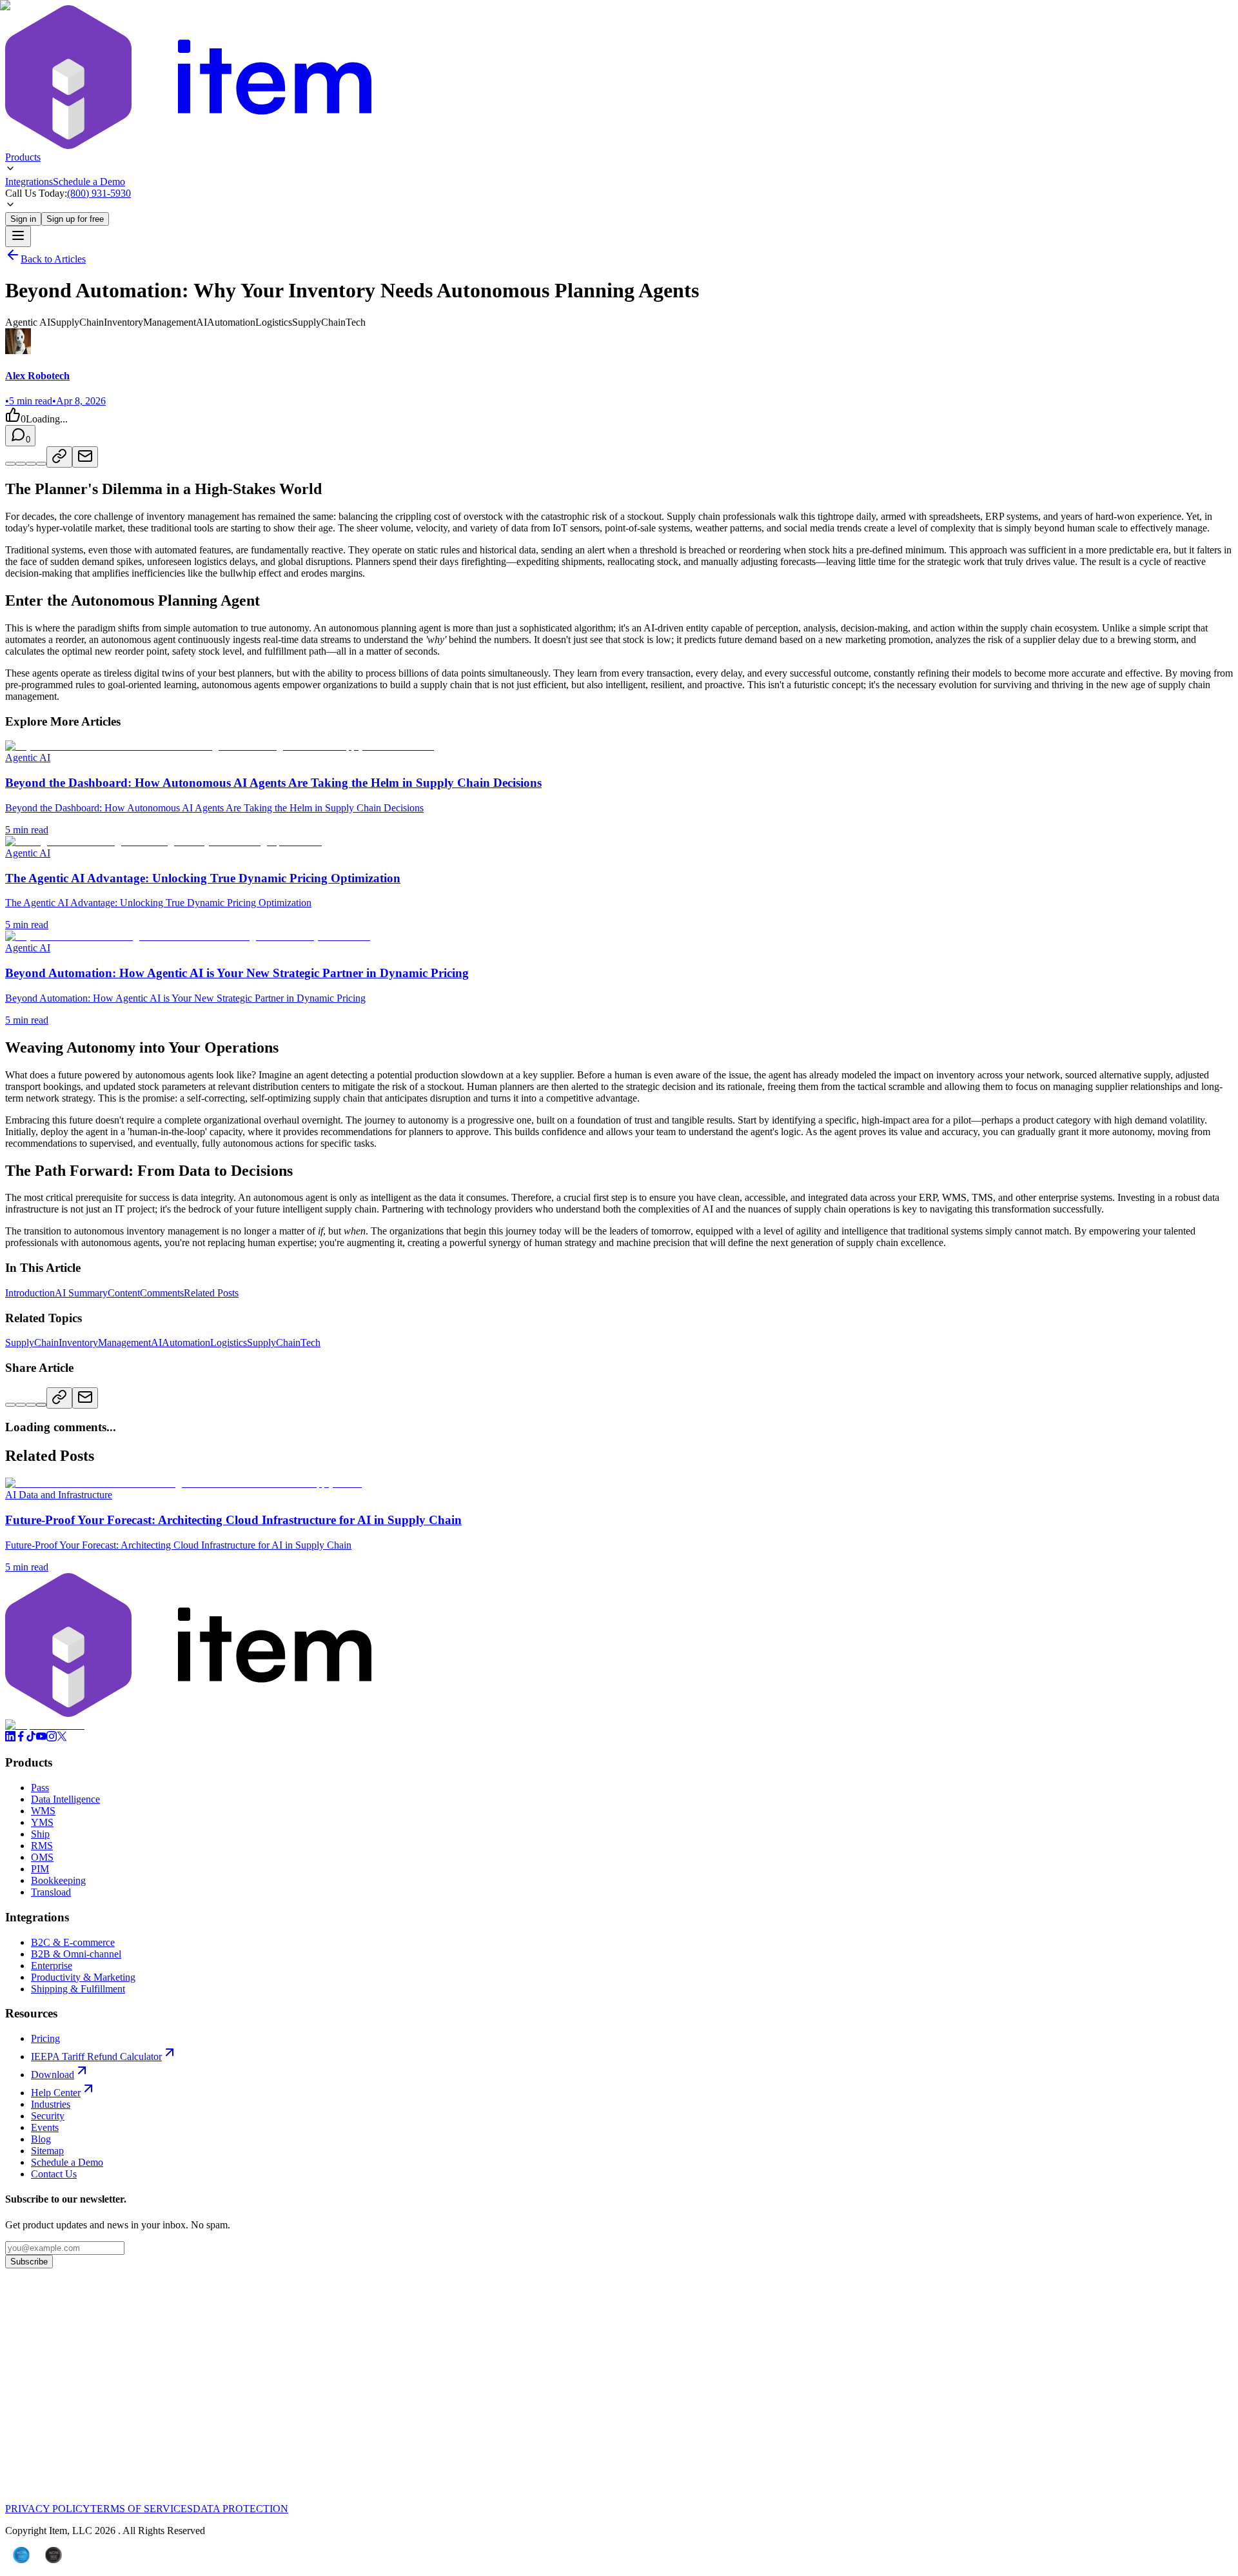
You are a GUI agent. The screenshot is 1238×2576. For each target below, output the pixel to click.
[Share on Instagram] (41, 1405)
